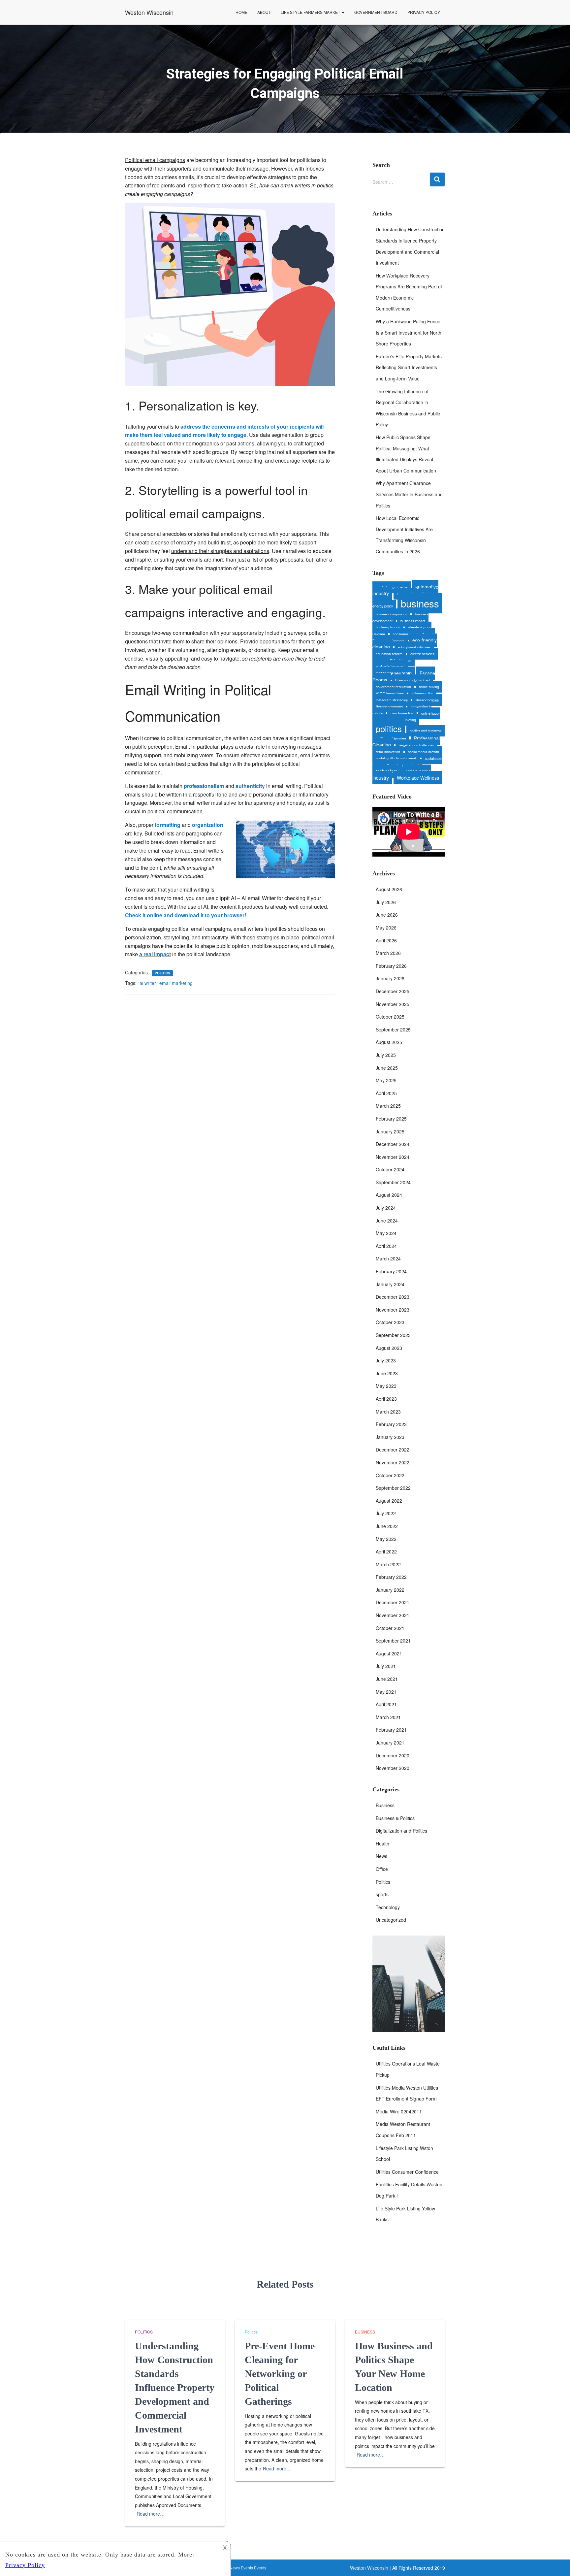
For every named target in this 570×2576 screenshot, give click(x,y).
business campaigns (391, 614)
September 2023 (393, 1335)
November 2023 (393, 1310)
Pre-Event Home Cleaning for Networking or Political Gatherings (280, 2374)
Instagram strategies (392, 700)
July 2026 (386, 902)
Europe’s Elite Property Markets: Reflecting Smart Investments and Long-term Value (409, 367)
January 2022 (390, 1590)
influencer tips (422, 693)
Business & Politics (395, 1818)
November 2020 (393, 1768)
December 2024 (393, 1144)
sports (382, 1894)
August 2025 (389, 1042)
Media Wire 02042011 (399, 2111)
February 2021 (391, 1730)
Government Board (376, 12)
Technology (388, 1907)
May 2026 (386, 928)
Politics (162, 973)
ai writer (148, 983)
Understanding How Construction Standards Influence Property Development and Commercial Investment (175, 2387)
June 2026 (387, 915)
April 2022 (386, 1551)
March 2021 (388, 1717)
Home (241, 12)
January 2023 (390, 1437)
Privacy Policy (424, 12)
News (381, 1856)
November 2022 (393, 1462)
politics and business (426, 731)
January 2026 (390, 978)
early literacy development (404, 637)
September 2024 (393, 1182)
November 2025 (393, 1004)
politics (389, 728)
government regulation (393, 687)
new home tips (402, 713)
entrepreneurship (394, 673)
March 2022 (388, 1564)
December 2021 (393, 1602)
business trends (388, 627)
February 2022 (391, 1577)
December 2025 (393, 991)
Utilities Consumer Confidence (407, 2172)
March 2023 (388, 1412)
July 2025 (386, 1055)
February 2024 (391, 1271)
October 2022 (390, 1475)
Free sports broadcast (412, 680)
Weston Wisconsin (369, 2568)
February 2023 (391, 1424)
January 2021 (390, 1743)
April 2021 (386, 1704)
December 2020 (393, 1755)
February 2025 (391, 1119)
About (264, 12)
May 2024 (386, 1233)
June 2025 (387, 1068)
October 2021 (390, 1628)
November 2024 (393, 1157)
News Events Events (248, 2568)
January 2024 (390, 1284)
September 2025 (393, 1029)
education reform (389, 654)
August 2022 (389, 1501)
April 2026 (386, 940)
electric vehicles (422, 654)
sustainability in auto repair (396, 758)
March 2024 (388, 1258)
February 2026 (391, 966)
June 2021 (387, 1679)
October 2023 (390, 1322)
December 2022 (393, 1450)
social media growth (424, 752)
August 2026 (389, 889)
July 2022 (386, 1513)
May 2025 (386, 1080)
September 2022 (393, 1488)
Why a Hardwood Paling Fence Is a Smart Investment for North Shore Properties (409, 332)
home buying (429, 687)
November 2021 (393, 1615)
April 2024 (386, 1246)
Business (385, 1805)
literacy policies (427, 700)
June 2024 (387, 1221)
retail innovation (388, 752)
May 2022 (386, 1539)
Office (382, 1869)
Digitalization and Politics (401, 1831)
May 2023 (386, 1386)
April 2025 (386, 1093)
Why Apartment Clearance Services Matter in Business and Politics (409, 494)
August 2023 (389, 1348)
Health (382, 1843)
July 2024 (386, 1208)
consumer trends (406, 634)
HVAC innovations (390, 693)
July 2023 (386, 1360)
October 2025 (390, 1017)
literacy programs (389, 707)
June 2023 (387, 1373)
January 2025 (390, 1131)
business (420, 603)
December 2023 (393, 1297)
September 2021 (393, 1641)
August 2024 (389, 1195)
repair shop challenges (416, 745)
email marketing (176, 983)
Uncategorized (391, 1920)
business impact (413, 621)
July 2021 (386, 1666)
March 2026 (388, 953)
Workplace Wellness (418, 778)
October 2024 (390, 1169)
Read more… (151, 2514)
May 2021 (386, 1692)
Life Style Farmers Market (311, 12)
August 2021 (389, 1653)
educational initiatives (414, 647)
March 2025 (388, 1106)
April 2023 (386, 1399)
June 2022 (387, 1526)
